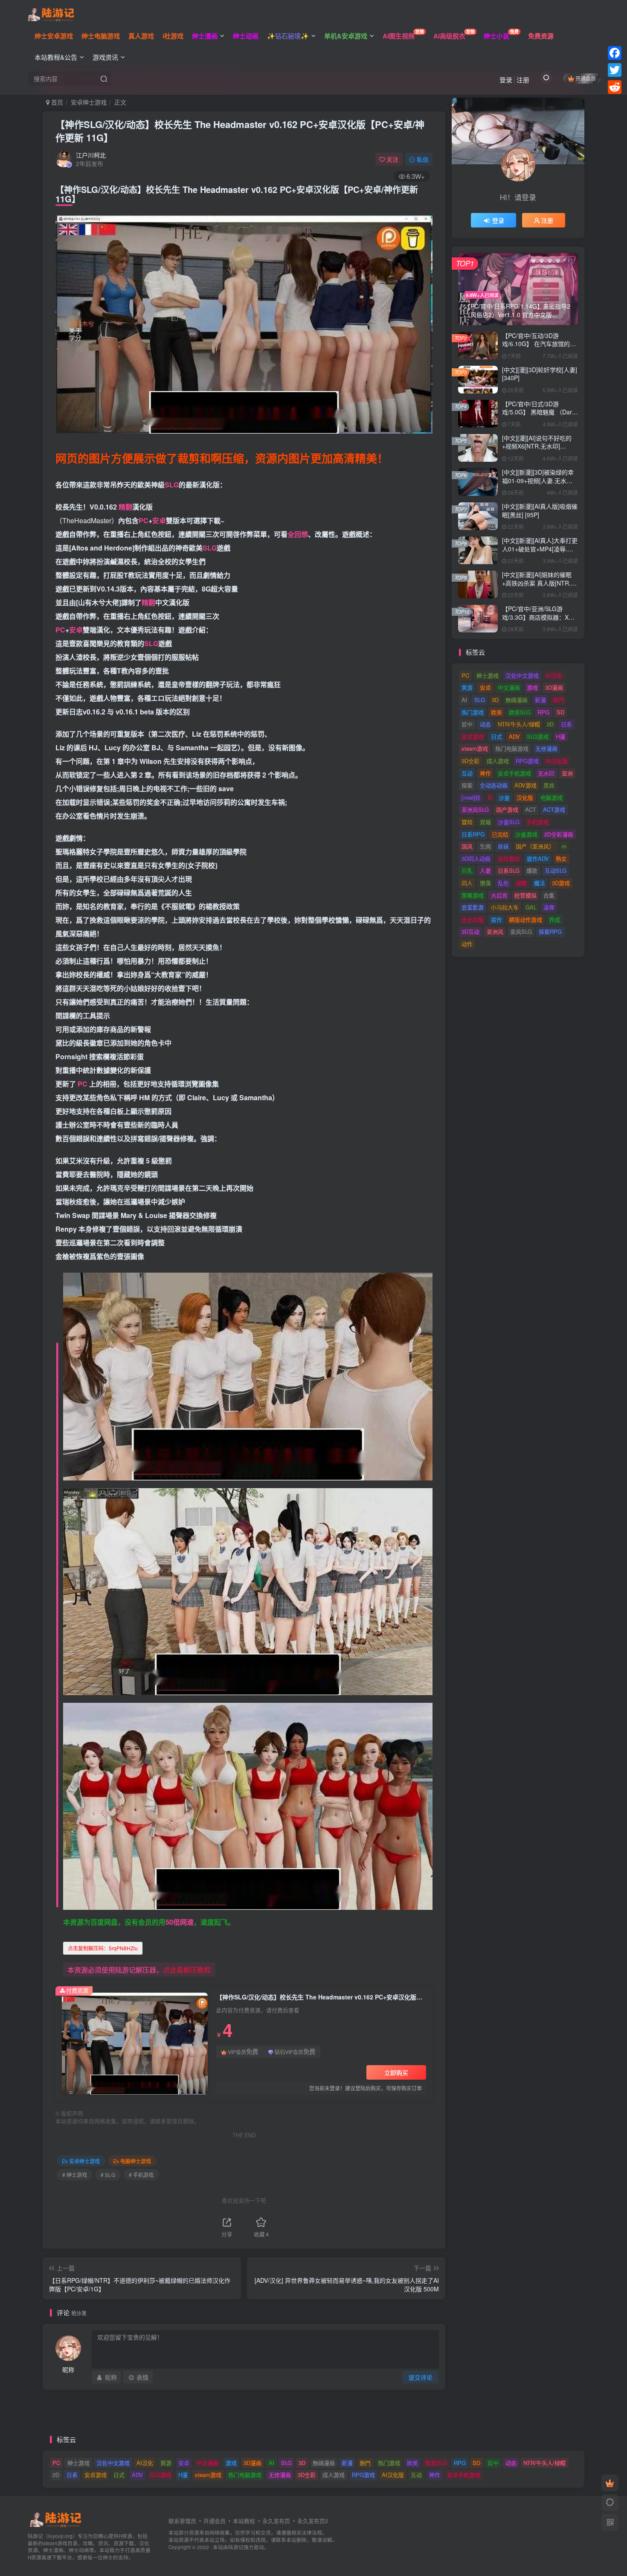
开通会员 (586, 78)
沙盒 (504, 797)
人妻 (485, 870)
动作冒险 (509, 858)
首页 (56, 102)
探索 (467, 785)
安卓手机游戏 (514, 773)
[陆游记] (51, 13)
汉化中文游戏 (522, 675)
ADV (514, 736)
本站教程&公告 (56, 57)
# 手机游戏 (141, 2175)
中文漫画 (509, 687)
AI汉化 (554, 675)
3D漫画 (554, 687)
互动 (467, 773)
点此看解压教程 (187, 1970)
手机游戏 (537, 822)
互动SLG (556, 870)
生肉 (485, 846)
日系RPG (473, 834)
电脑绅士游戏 (136, 2161)
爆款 (532, 870)
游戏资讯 (105, 57)
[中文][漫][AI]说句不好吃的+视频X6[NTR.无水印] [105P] (537, 446)
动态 (485, 724)
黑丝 (549, 785)
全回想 (298, 534)
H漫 (560, 736)
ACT (531, 809)
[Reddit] (615, 87)
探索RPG (550, 931)
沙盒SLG (509, 822)
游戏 (532, 687)
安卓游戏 (473, 736)
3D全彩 (470, 761)
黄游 (467, 687)
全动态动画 (494, 785)
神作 (485, 773)
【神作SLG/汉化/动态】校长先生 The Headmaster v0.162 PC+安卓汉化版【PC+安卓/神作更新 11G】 (240, 131)
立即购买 (396, 2072)
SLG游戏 (538, 736)
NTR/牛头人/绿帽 (519, 724)
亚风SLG (521, 931)
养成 (554, 919)
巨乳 (467, 870)
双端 (485, 822)
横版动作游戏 (525, 919)
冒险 (467, 822)
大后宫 (499, 895)
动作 (467, 944)
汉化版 (525, 797)
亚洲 (567, 773)
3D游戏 (561, 883)
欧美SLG (520, 712)
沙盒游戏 (526, 834)
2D (550, 724)
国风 (467, 846)
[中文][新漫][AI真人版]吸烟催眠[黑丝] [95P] (540, 510)
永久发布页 (276, 2521)
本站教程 (244, 2521)
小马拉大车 (505, 907)
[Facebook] (615, 53)
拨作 (496, 919)
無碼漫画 (517, 700)
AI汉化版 (557, 761)
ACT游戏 (554, 809)
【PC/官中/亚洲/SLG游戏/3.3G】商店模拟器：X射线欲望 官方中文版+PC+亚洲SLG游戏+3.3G (538, 621)
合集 (549, 895)
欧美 (496, 712)
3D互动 (470, 931)
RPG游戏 (527, 761)
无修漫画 (546, 748)
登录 (506, 80)
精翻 (125, 507)
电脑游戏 (552, 797)
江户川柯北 (91, 155)
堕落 (485, 883)
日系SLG (509, 870)
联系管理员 (182, 2521)
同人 (467, 883)
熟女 (561, 858)
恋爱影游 (473, 907)
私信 (423, 159)
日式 (496, 736)
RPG (543, 712)
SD (560, 712)
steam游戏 (475, 748)
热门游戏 (473, 712)
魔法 (540, 883)
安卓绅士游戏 (89, 102)
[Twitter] (615, 70)
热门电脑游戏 (512, 748)
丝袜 (503, 846)
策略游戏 (473, 895)
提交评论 (421, 2377)
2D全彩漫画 (559, 834)
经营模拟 (525, 895)
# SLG (108, 2175)
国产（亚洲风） (535, 846)
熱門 (558, 700)
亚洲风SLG (475, 809)
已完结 (500, 834)
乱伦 (503, 883)
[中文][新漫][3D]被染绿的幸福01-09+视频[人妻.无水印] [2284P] (538, 480)
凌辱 (549, 907)
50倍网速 (180, 1922)
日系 (566, 724)
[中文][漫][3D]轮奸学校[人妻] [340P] (540, 374)
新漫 (540, 700)
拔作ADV (538, 858)
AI (464, 700)
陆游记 (236, 2547)
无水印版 (473, 919)
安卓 (159, 520)
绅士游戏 (488, 675)
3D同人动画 (476, 858)
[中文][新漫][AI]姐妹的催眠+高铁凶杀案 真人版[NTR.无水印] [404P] (539, 583)
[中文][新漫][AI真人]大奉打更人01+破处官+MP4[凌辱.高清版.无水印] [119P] (540, 549)
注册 (523, 80)
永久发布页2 (313, 2521)
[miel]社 (471, 797)
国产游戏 (507, 809)
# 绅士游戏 (75, 2175)
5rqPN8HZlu (103, 1948)
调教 (521, 883)
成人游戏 (498, 761)
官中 (467, 724)
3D (495, 700)
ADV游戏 (525, 785)
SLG (172, 485)
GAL (531, 907)
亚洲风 (495, 931)
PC (144, 520)
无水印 (546, 773)
